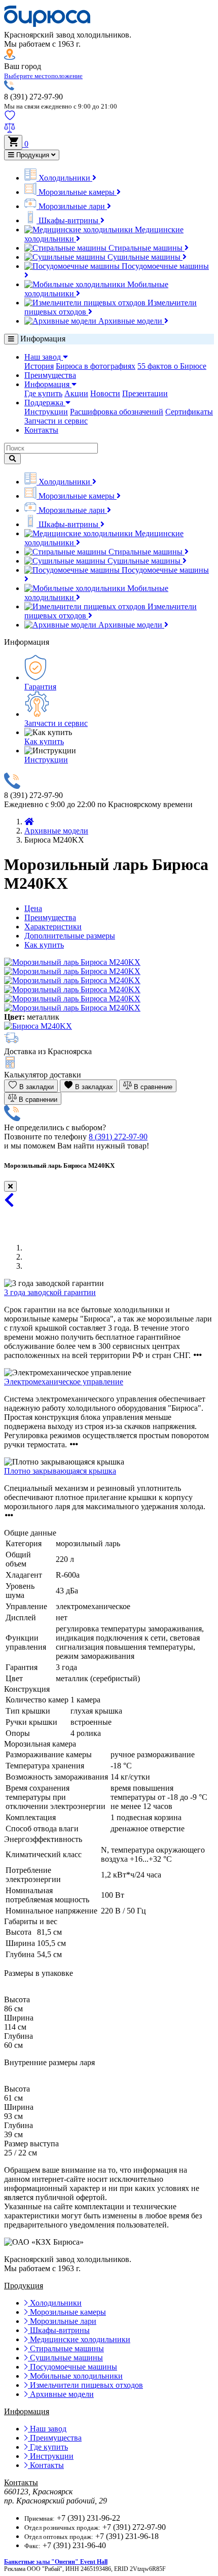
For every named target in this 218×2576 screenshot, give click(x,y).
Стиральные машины (146, 248)
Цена (33, 908)
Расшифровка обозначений (117, 412)
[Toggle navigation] (11, 339)
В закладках (93, 1087)
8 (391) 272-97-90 (118, 1137)
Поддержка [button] (45, 403)
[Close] (10, 1186)
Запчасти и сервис (56, 421)
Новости (105, 393)
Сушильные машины (144, 257)
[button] (43, 75)
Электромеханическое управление (64, 1382)
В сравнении (37, 1100)
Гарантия (40, 687)
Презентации (145, 393)
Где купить (43, 393)
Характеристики (53, 927)
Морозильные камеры (77, 192)
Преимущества (50, 375)
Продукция (33, 155)
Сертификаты (189, 412)
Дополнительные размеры (70, 936)
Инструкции (46, 412)
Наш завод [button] (44, 357)
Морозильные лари (72, 206)
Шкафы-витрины (68, 220)
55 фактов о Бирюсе (172, 366)
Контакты (41, 430)
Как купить (44, 741)
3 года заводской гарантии (50, 1292)
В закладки (35, 1087)
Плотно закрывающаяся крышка (60, 1471)
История (39, 366)
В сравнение (152, 1087)
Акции (76, 393)
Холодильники (64, 178)
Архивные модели (130, 321)
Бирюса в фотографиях (96, 366)
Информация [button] (48, 384)
